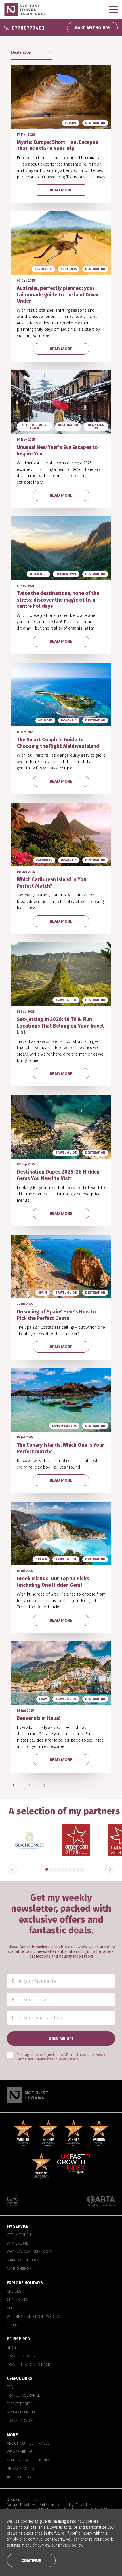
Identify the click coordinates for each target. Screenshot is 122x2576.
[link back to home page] (61, 2095)
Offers (13, 2325)
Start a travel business (30, 2460)
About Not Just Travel (28, 2443)
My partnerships (23, 2412)
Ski (10, 2308)
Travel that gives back (28, 2364)
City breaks (18, 2300)
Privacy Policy (21, 2469)
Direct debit (18, 2404)
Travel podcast (22, 2356)
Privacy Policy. (69, 2059)
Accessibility (19, 2477)
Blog (11, 2348)
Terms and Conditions (34, 2059)
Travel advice (20, 2421)
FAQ (10, 2387)
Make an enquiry (23, 2260)
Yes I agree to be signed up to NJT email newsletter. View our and (63, 2057)
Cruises (14, 2291)
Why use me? (18, 2243)
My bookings (19, 2269)
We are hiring (20, 2452)
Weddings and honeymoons (34, 2316)
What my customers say (30, 2252)
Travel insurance (23, 2396)
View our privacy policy (62, 2545)
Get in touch (19, 2235)
